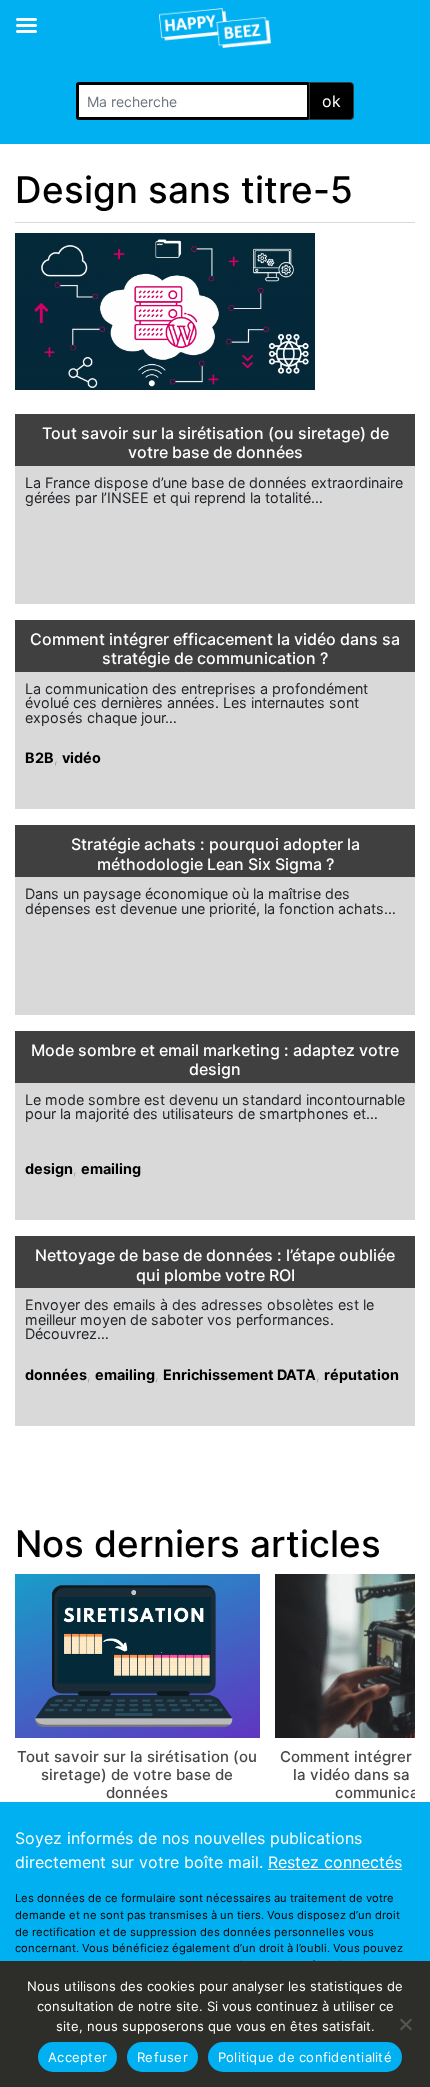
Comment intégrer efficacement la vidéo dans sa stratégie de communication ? (215, 649)
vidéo (81, 757)
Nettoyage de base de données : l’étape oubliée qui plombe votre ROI (215, 1265)
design (49, 1168)
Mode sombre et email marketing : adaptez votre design (215, 1060)
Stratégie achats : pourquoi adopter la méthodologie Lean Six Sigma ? (215, 854)
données (56, 1374)
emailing (111, 1168)
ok (331, 101)
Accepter (77, 2057)
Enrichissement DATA (239, 1374)
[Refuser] (405, 2024)
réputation (361, 1374)
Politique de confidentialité (305, 2057)
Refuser (162, 2057)
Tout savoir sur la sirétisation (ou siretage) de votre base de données (215, 443)
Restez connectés (335, 1862)
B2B (39, 757)
